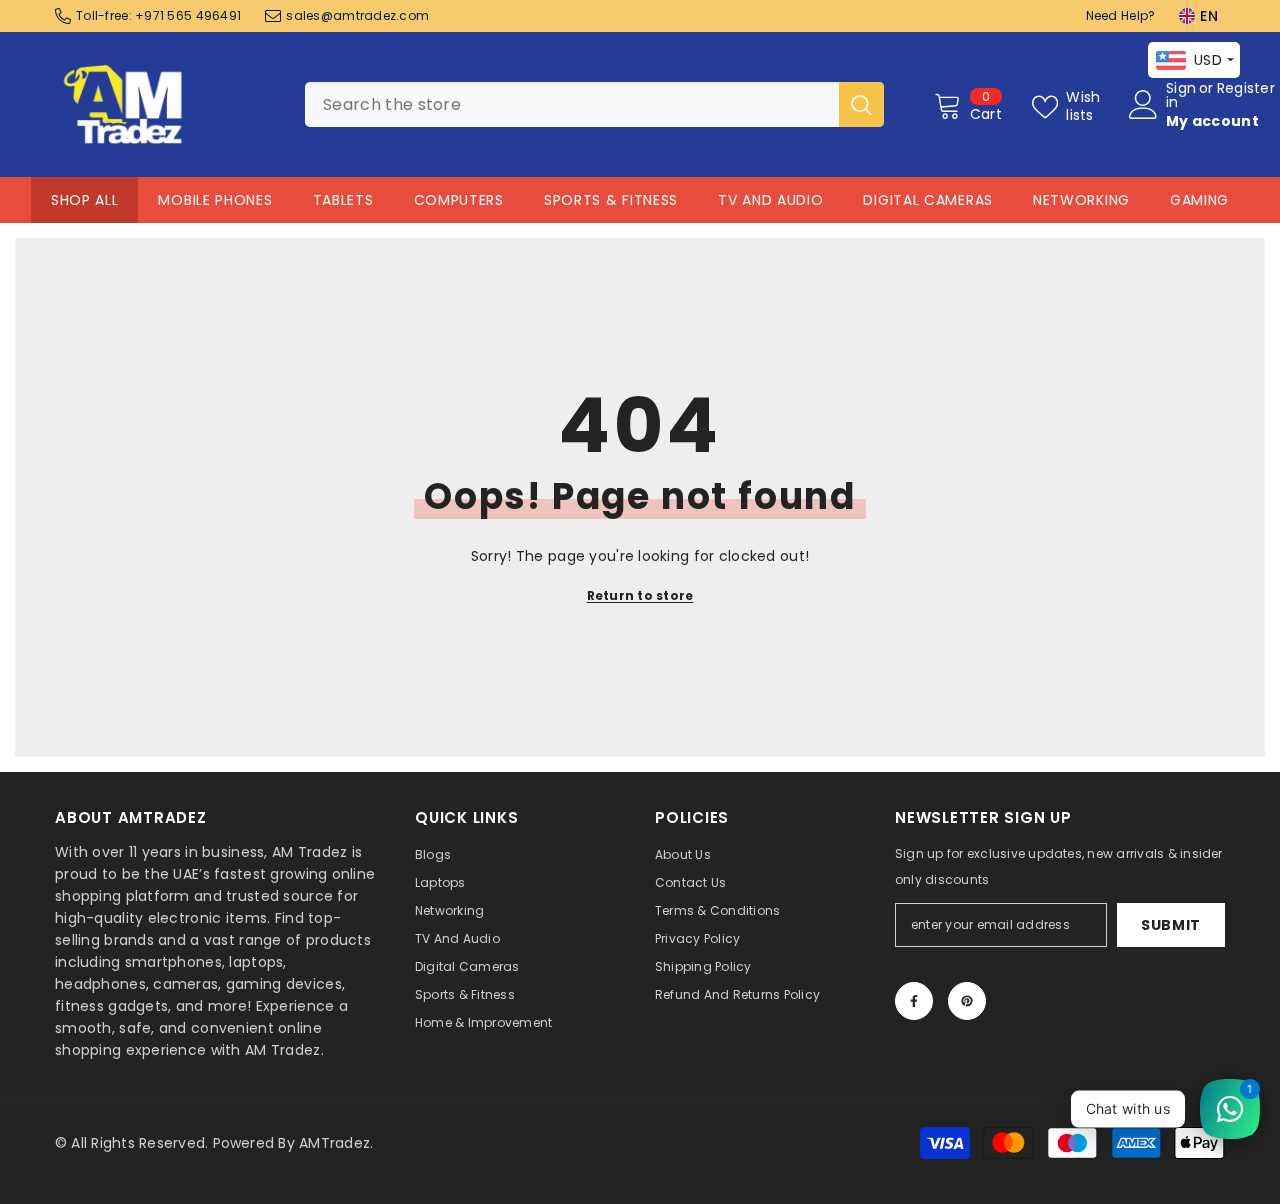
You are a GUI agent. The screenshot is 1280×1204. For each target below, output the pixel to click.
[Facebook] (914, 1001)
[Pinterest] (967, 1001)
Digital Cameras (928, 200)
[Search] (594, 104)
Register (1246, 89)
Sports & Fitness (611, 200)
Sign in (1181, 95)
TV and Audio (770, 200)
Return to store (640, 595)
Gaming (1199, 200)
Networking (1081, 200)
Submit (1171, 925)
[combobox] (572, 104)
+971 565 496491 (188, 15)
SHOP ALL (85, 200)
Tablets (343, 200)
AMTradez (334, 1143)
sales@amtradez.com (357, 15)
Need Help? (1121, 15)
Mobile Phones (215, 200)
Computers (459, 200)
